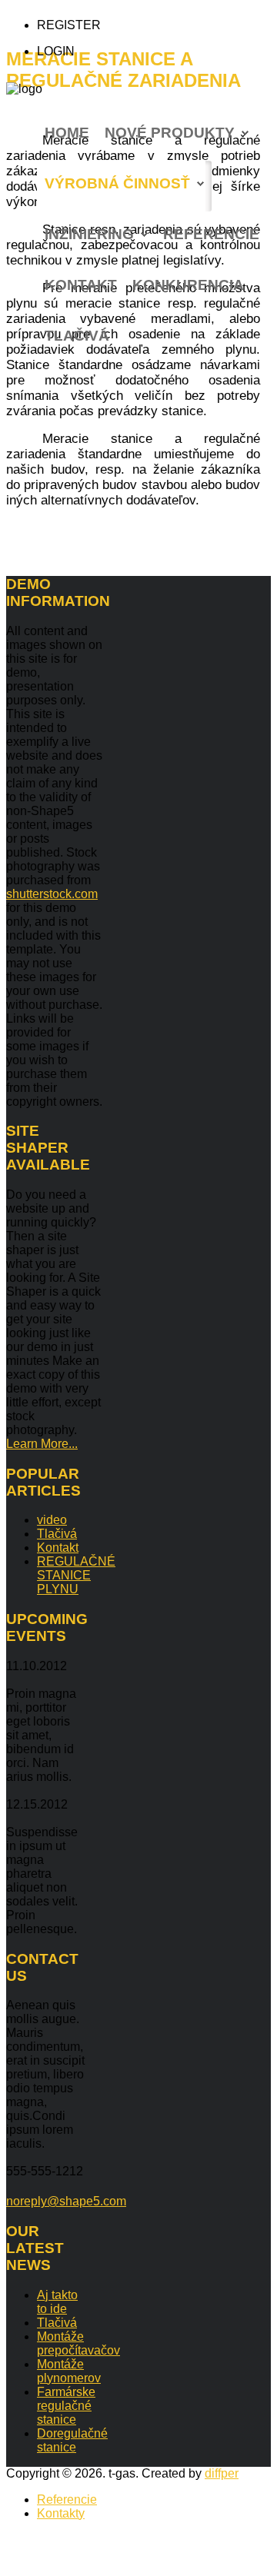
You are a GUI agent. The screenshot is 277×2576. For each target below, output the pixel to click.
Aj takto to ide (57, 2302)
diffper (222, 2473)
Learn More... (42, 1444)
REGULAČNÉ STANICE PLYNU (76, 1575)
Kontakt (81, 285)
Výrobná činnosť (117, 183)
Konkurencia (188, 285)
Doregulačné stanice (72, 2440)
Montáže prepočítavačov (78, 2343)
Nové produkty (170, 133)
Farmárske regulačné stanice (66, 2406)
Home (67, 133)
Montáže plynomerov (69, 2371)
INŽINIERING (89, 234)
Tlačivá (77, 336)
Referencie (211, 234)
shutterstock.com (52, 894)
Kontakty (61, 2513)
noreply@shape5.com (66, 2201)
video (52, 1520)
